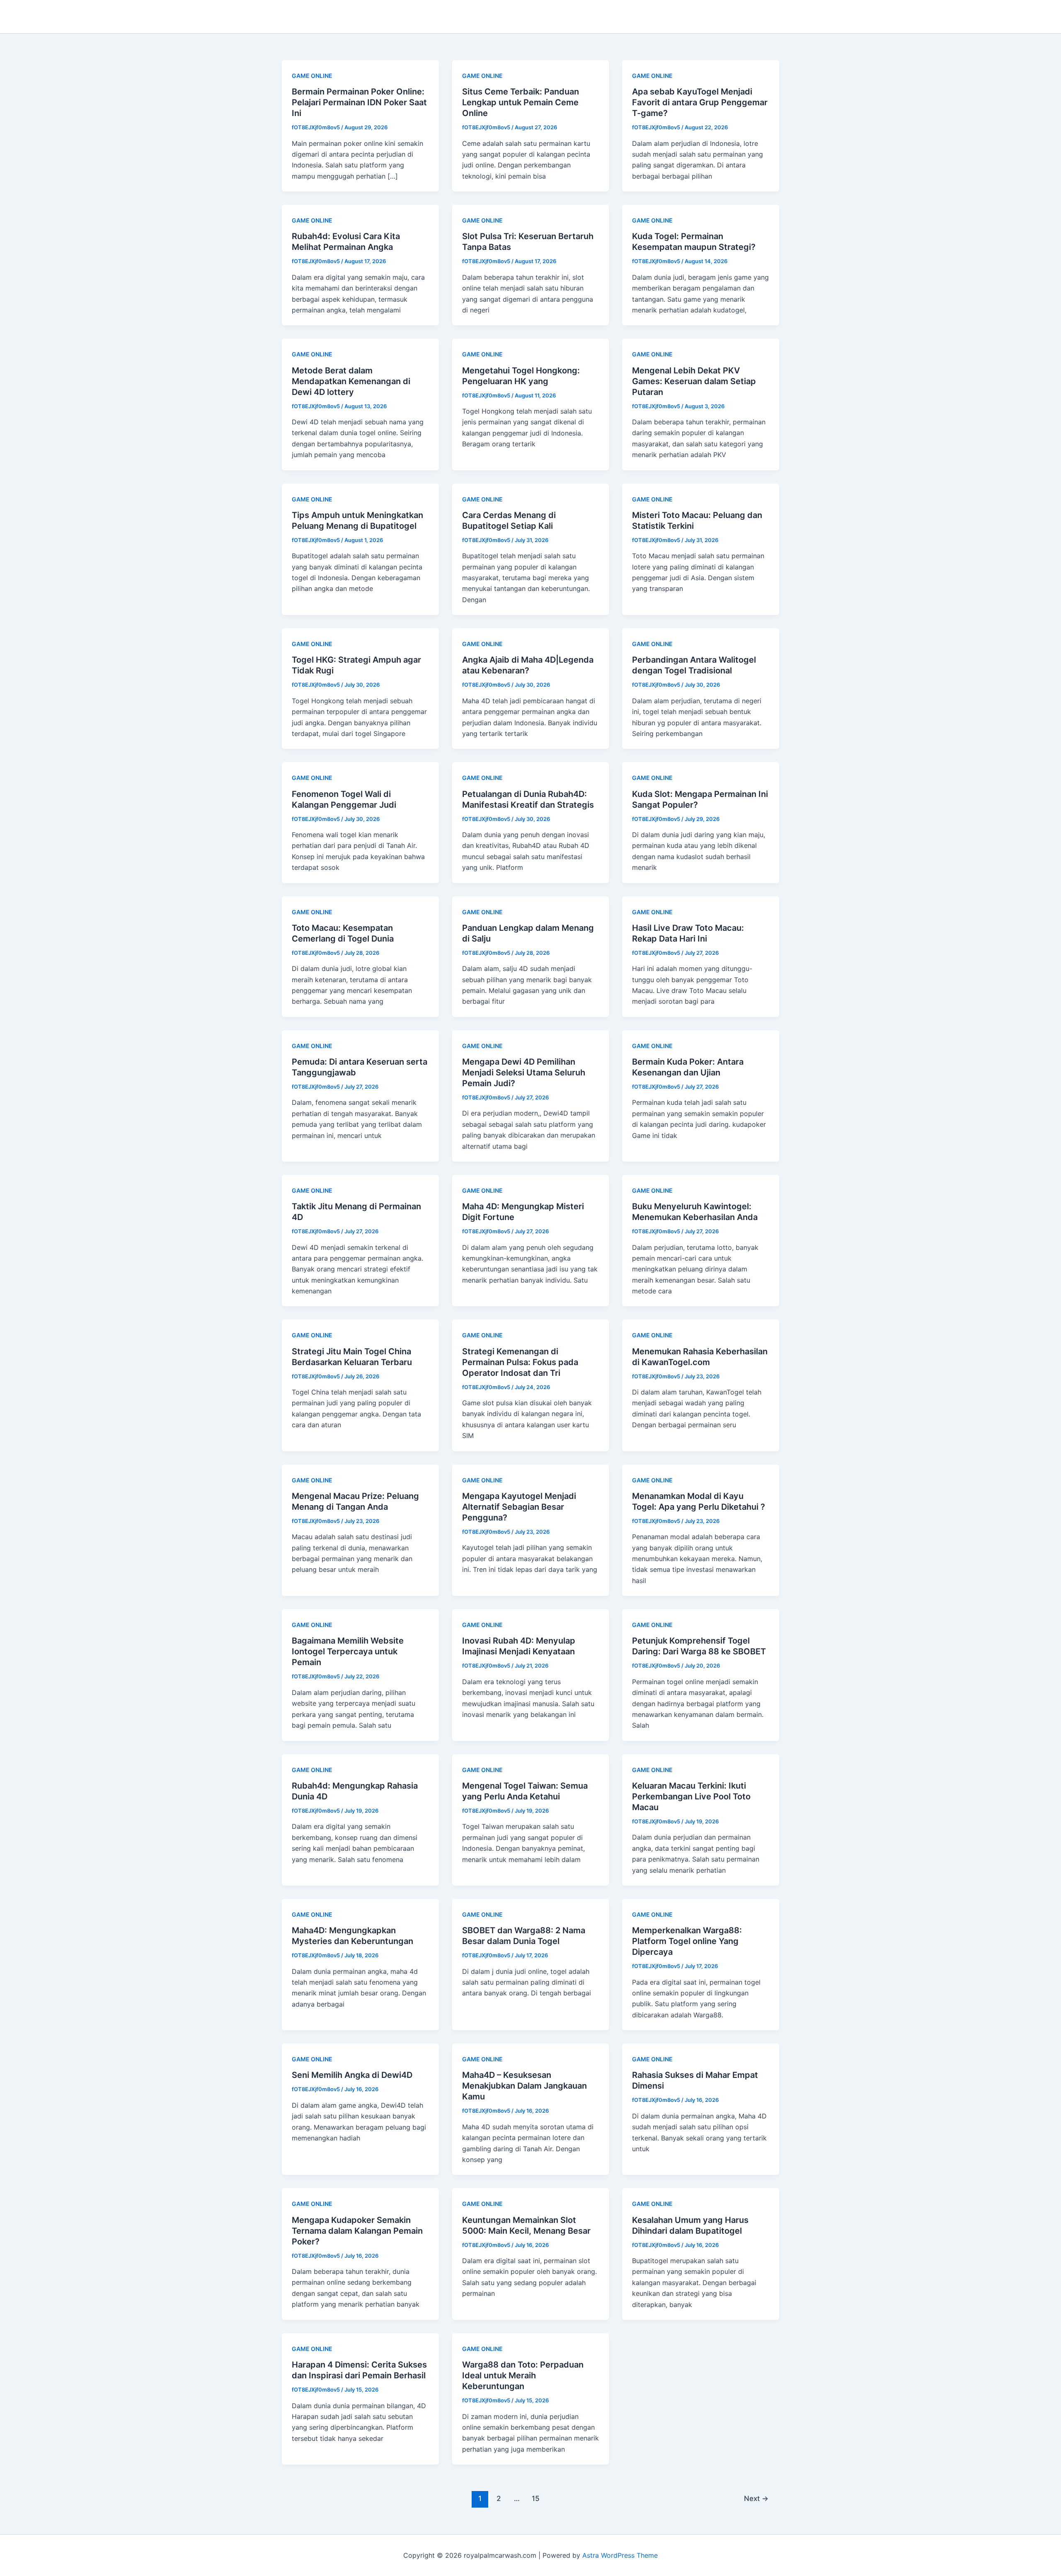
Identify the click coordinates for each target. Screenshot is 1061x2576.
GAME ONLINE (312, 76)
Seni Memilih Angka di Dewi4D (352, 2075)
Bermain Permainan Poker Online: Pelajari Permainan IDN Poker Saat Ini (359, 102)
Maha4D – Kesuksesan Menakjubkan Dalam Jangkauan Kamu (524, 2086)
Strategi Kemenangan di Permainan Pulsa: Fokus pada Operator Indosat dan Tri (520, 1362)
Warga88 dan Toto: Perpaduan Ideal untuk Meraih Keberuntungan (523, 2375)
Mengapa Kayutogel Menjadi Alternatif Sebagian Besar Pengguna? (519, 1507)
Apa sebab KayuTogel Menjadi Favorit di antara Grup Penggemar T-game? (700, 102)
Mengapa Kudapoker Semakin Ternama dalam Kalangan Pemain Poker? (357, 2231)
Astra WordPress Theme (620, 2555)
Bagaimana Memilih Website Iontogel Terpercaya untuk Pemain (348, 1651)
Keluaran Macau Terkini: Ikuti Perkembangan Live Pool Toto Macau (691, 1796)
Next (756, 2498)
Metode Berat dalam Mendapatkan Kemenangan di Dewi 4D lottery (351, 381)
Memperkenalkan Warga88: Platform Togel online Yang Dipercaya (687, 1941)
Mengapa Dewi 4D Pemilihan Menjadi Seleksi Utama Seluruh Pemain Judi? (524, 1073)
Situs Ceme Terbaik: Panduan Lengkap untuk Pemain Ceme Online (521, 102)
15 (536, 2498)
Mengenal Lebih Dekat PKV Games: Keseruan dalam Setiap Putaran (694, 381)
